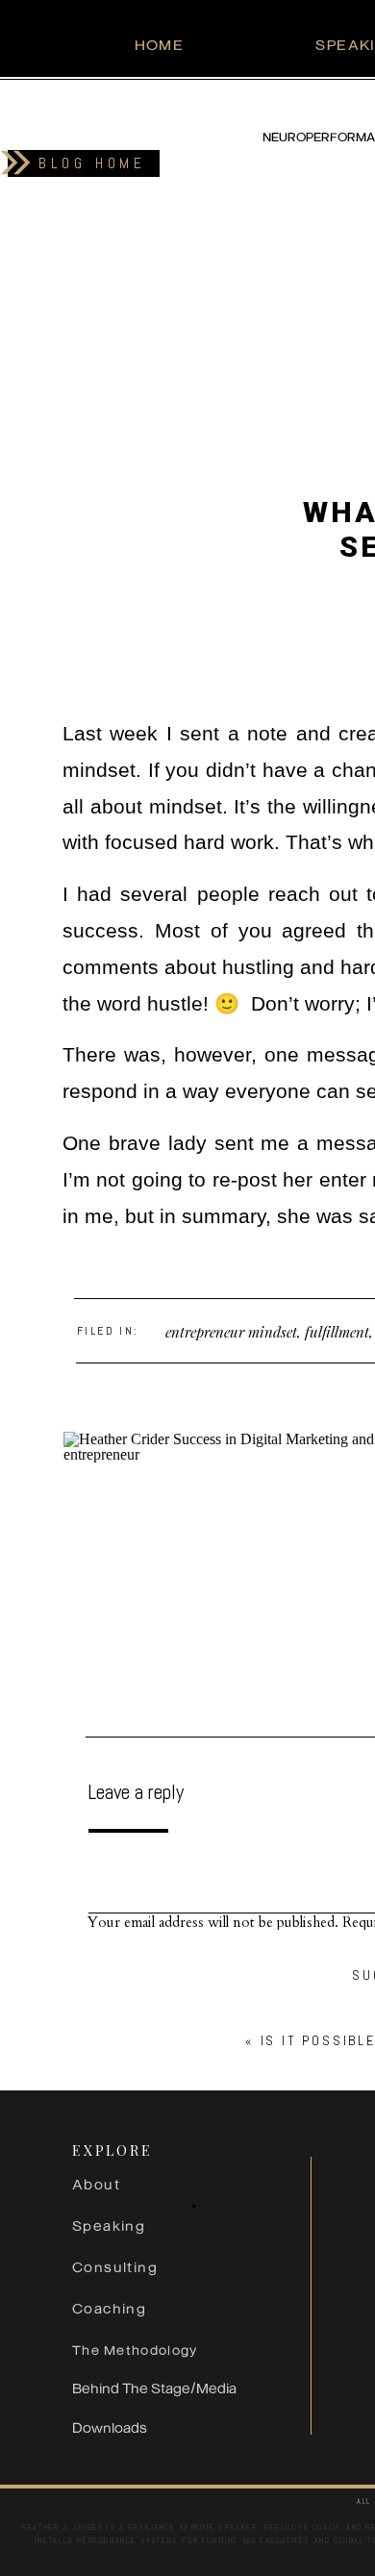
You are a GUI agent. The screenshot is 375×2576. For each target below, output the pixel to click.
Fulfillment (337, 1332)
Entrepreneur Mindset (231, 1332)
